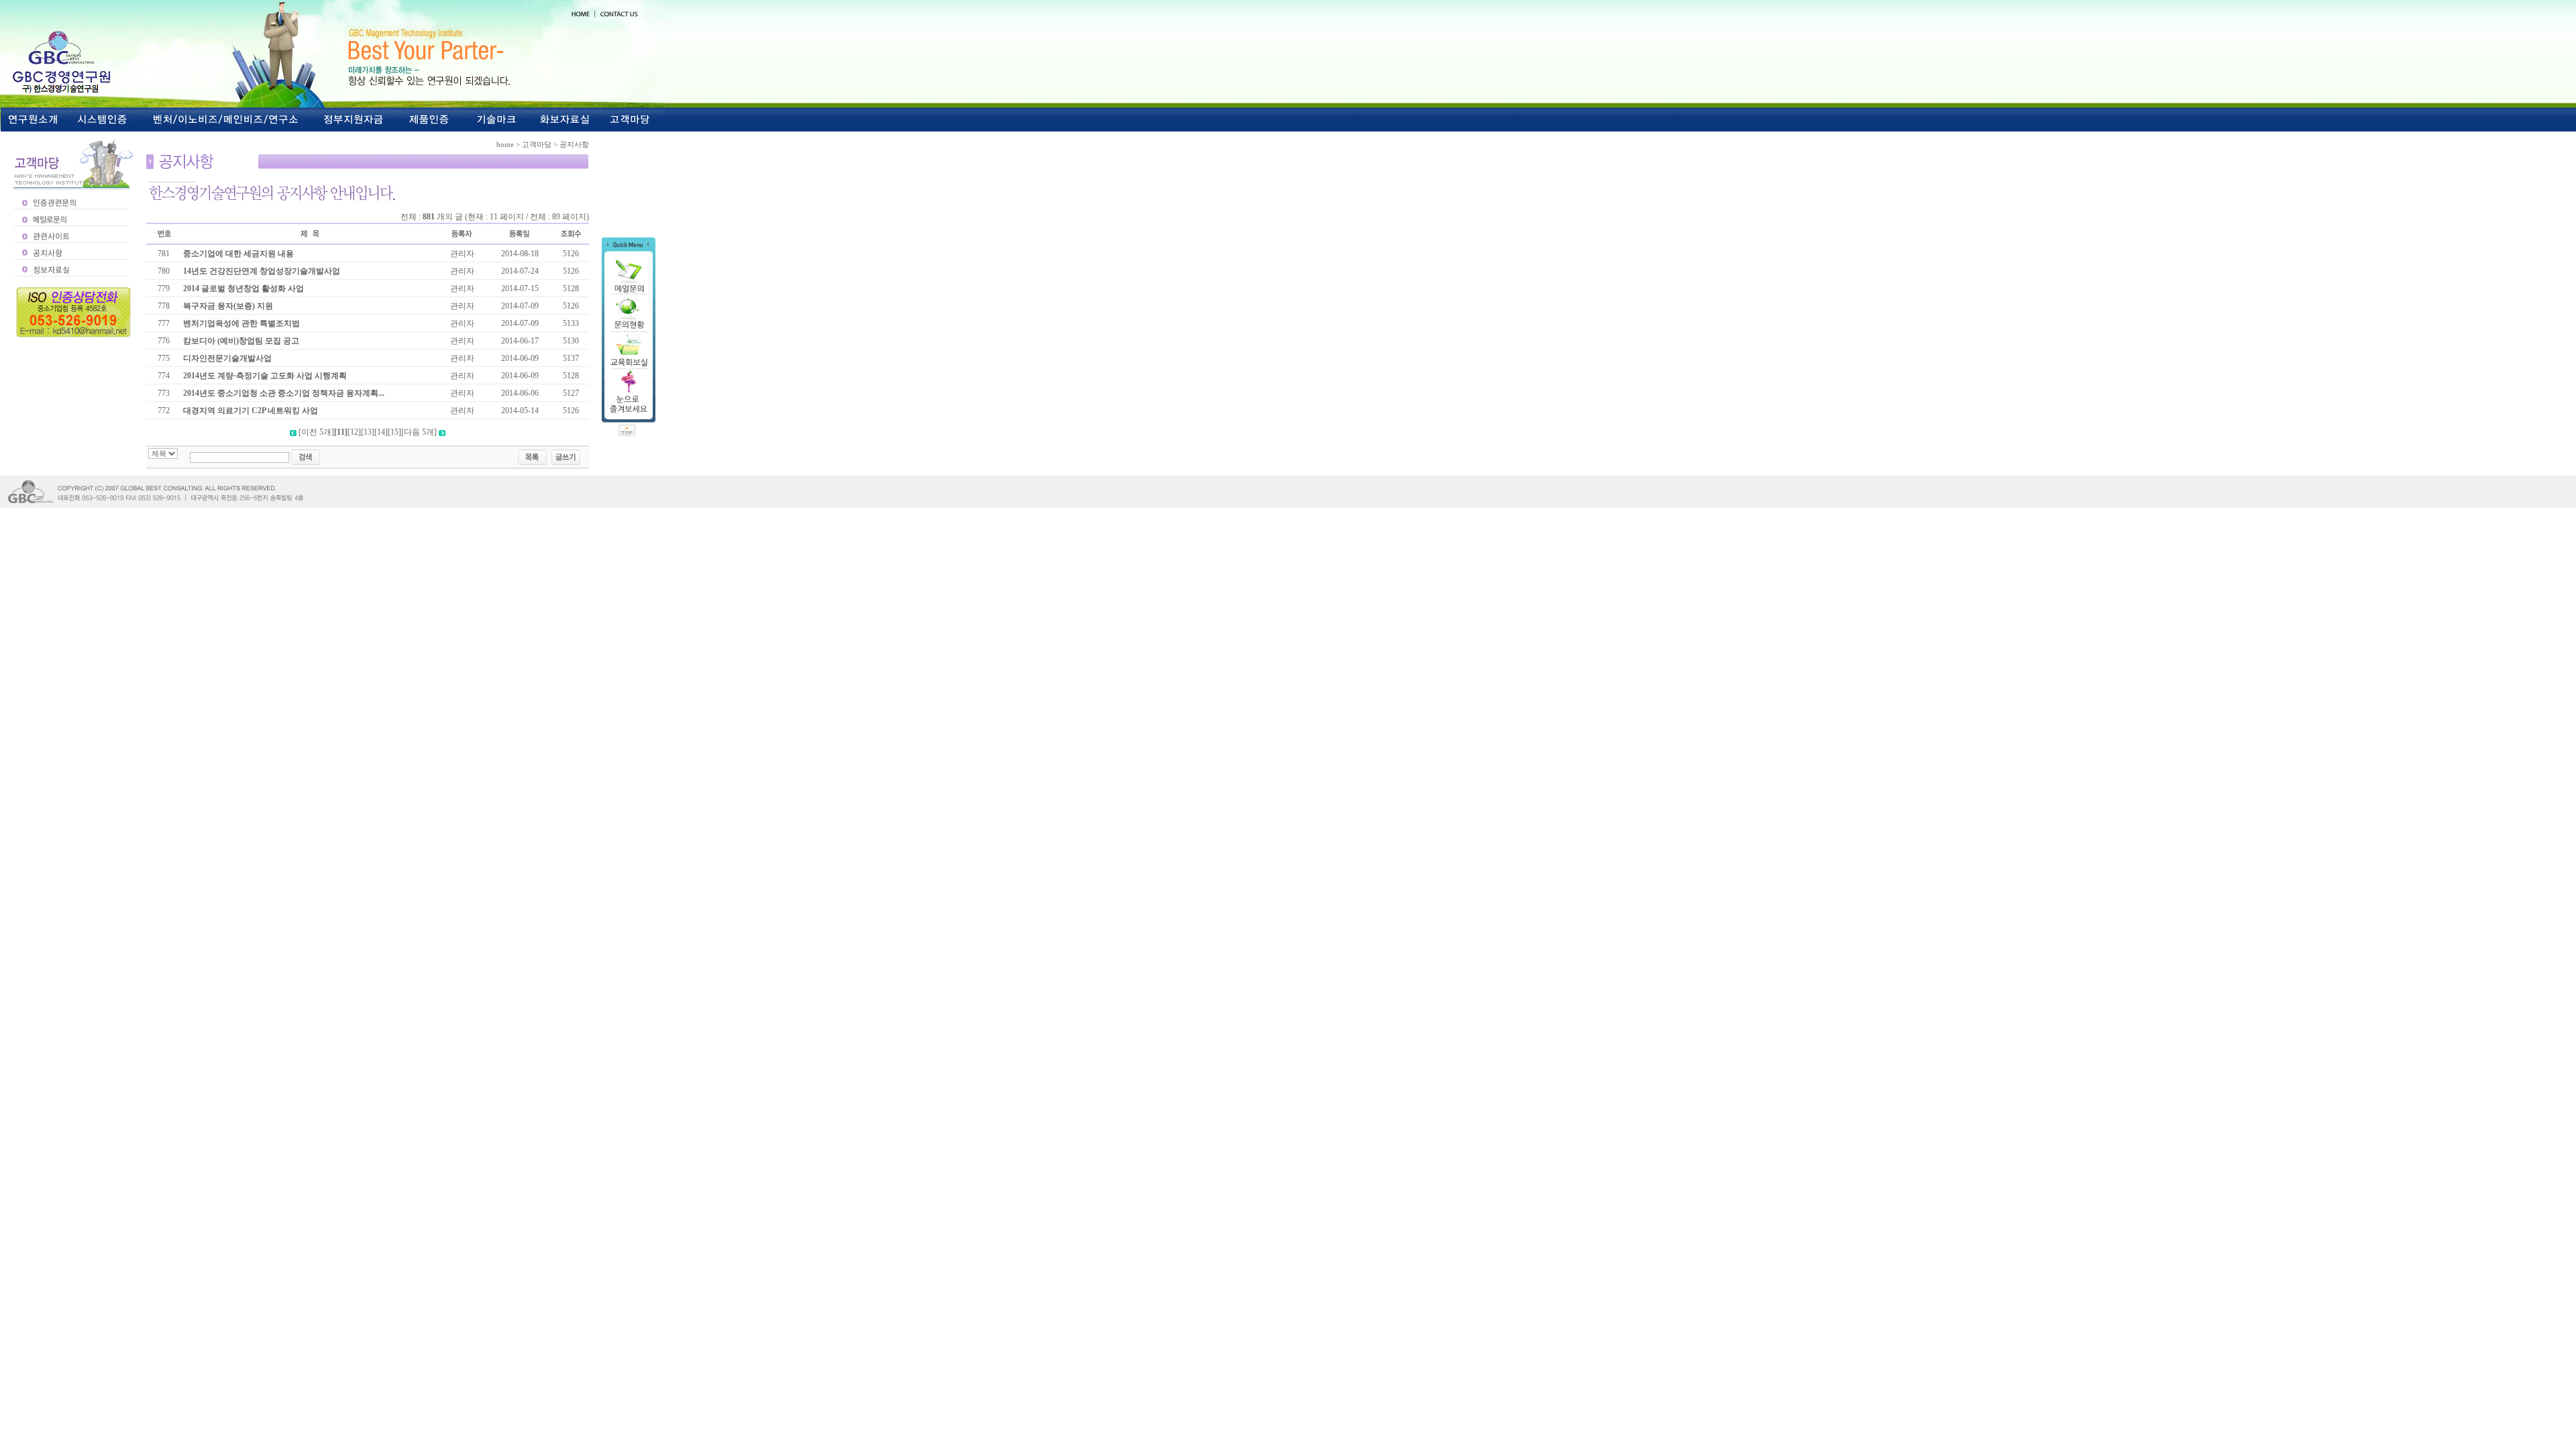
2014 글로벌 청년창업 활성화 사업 (244, 288)
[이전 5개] (316, 432)
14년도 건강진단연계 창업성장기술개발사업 (262, 271)
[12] (354, 432)
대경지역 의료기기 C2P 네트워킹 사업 (251, 411)
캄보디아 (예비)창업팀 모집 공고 (241, 341)
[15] (394, 432)
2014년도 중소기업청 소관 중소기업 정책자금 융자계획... (284, 393)
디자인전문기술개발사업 (227, 358)
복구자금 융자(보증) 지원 (228, 306)
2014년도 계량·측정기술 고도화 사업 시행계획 (265, 376)
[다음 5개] (419, 432)
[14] (381, 432)
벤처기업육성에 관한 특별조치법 (241, 323)
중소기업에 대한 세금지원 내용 (238, 254)
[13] (368, 432)
